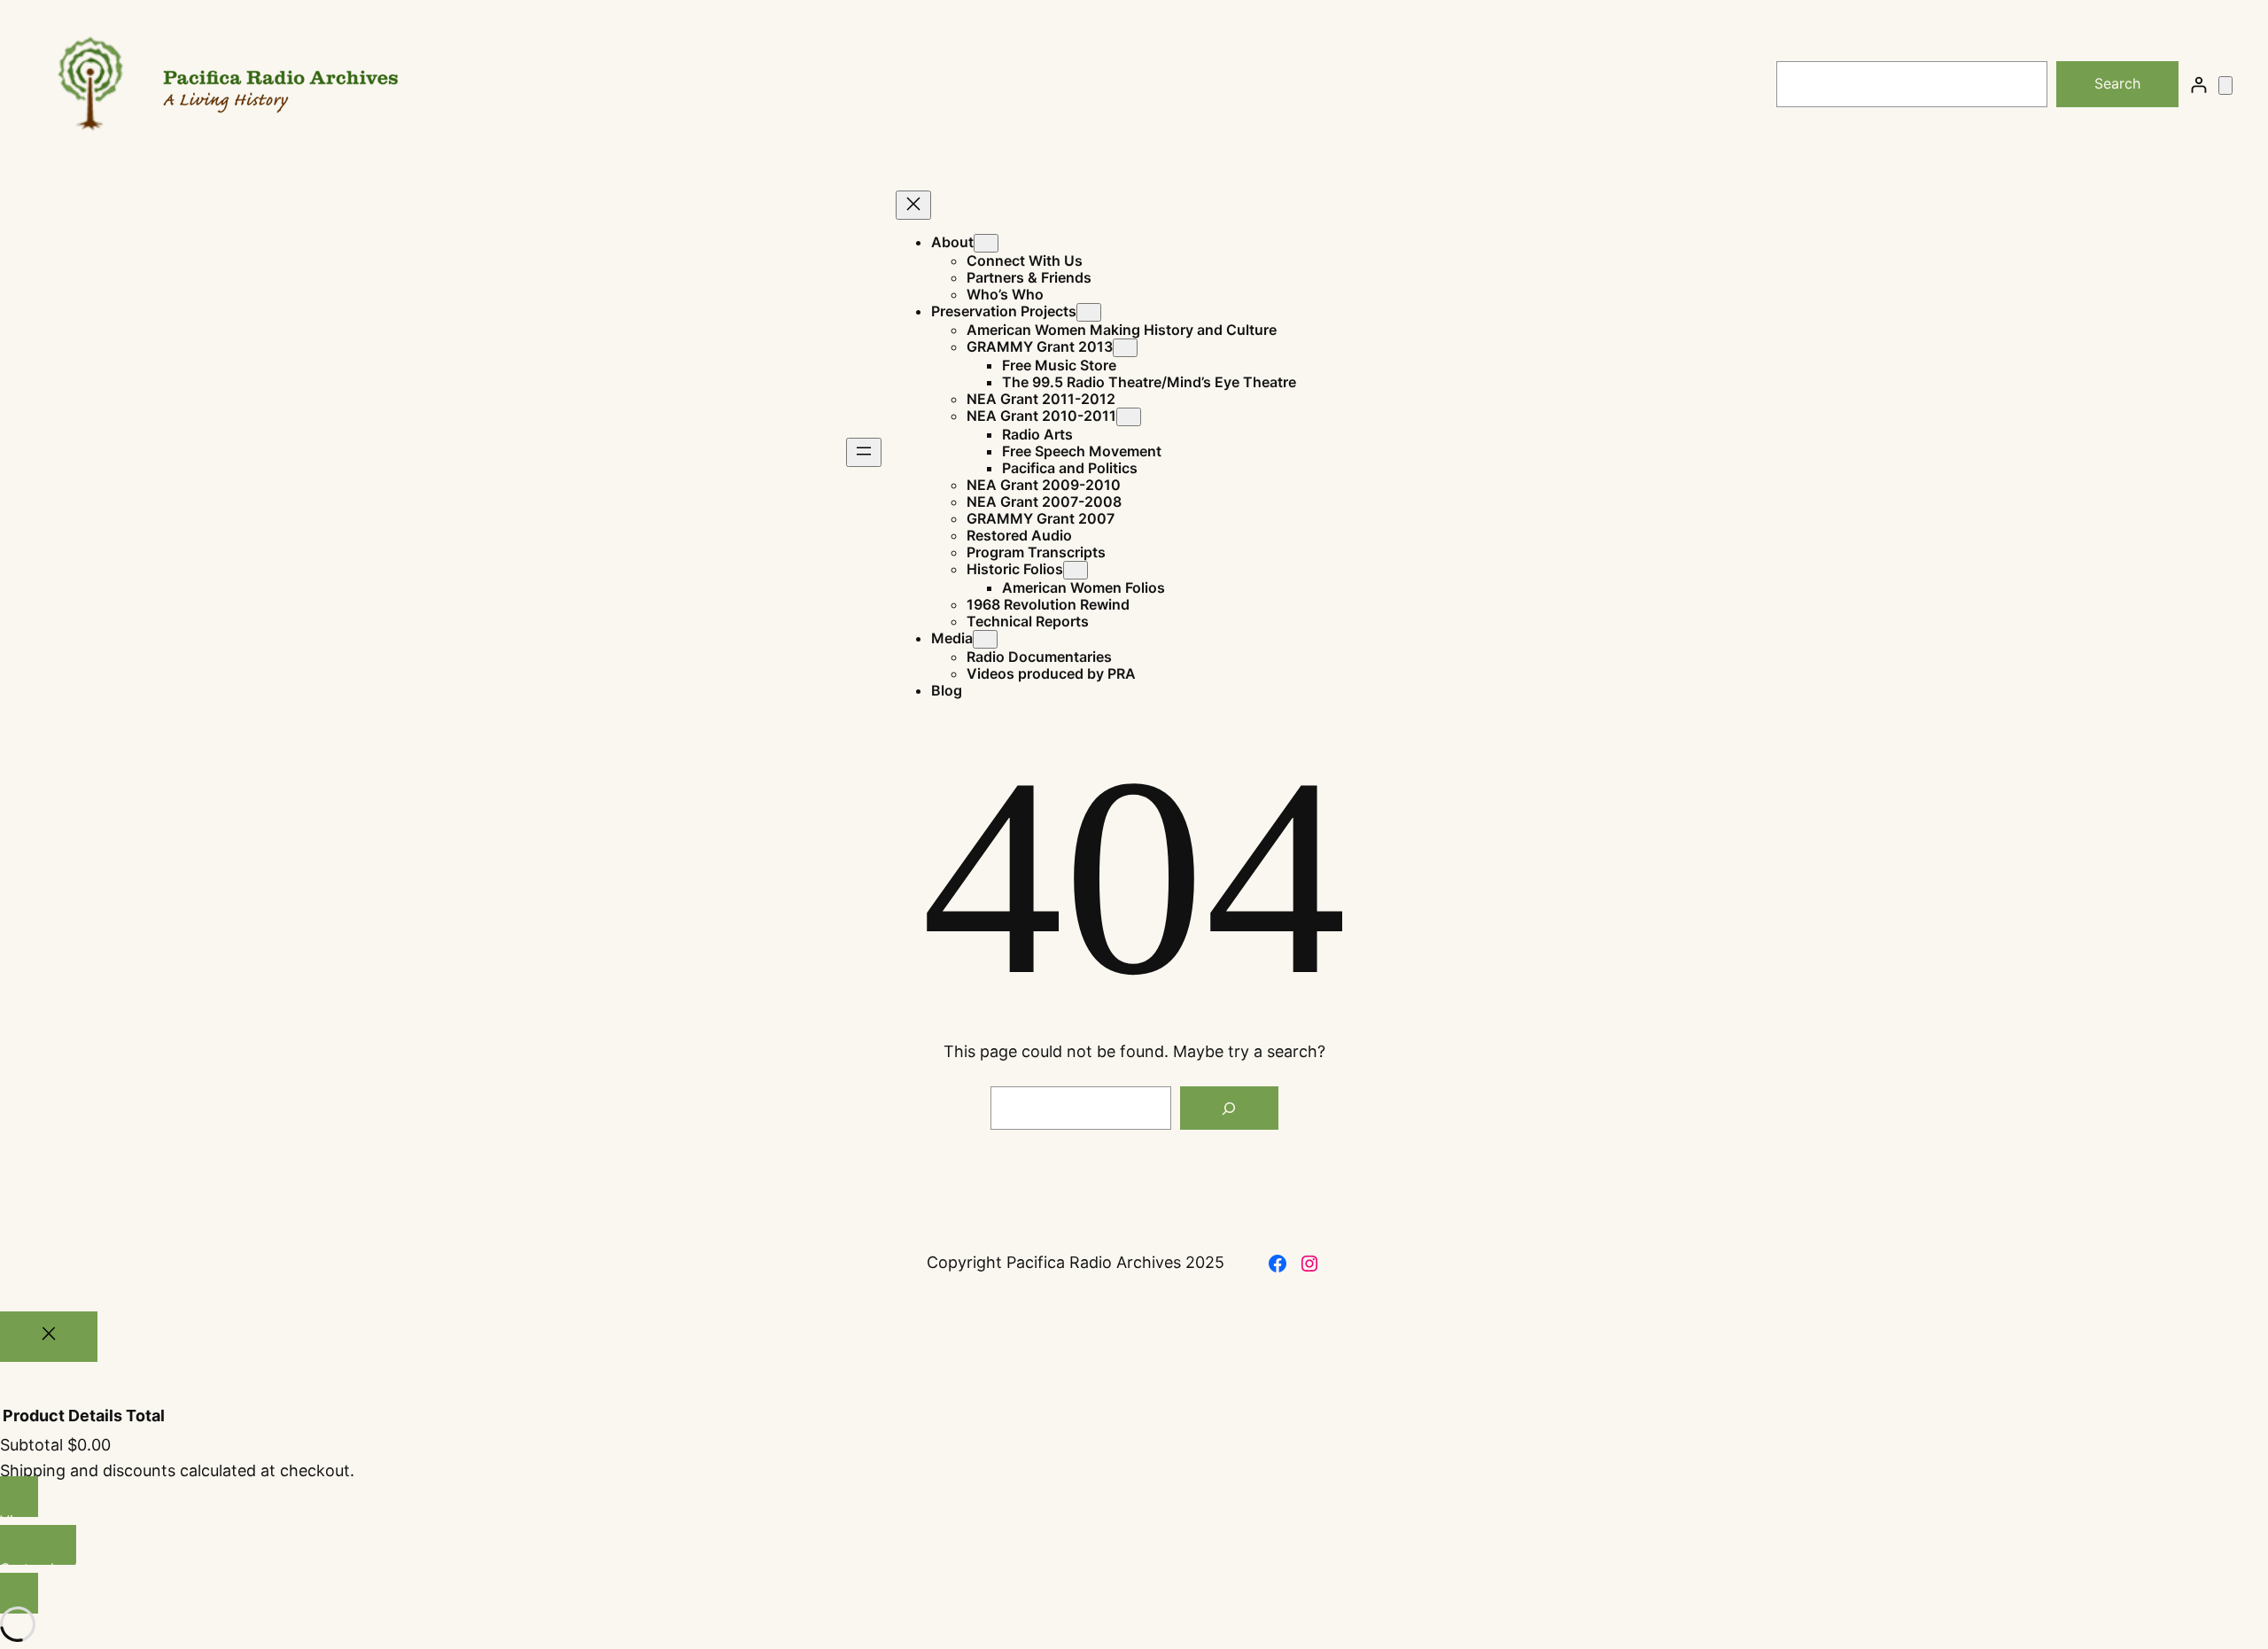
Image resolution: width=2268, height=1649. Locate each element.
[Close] (49, 1337)
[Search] (1229, 1108)
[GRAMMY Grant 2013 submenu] (1125, 348)
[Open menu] (864, 452)
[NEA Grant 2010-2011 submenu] (1129, 417)
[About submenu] (986, 243)
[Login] (2198, 85)
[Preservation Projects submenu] (1089, 312)
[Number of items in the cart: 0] (2225, 86)
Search (2117, 83)
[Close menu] (913, 205)
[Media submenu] (985, 639)
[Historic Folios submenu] (1076, 570)
